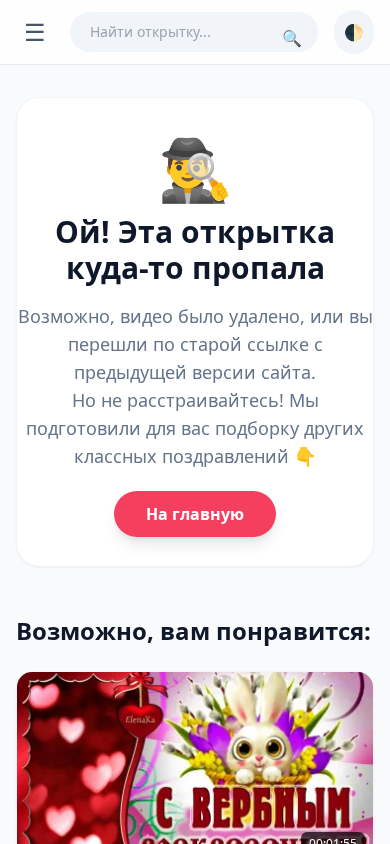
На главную (195, 514)
